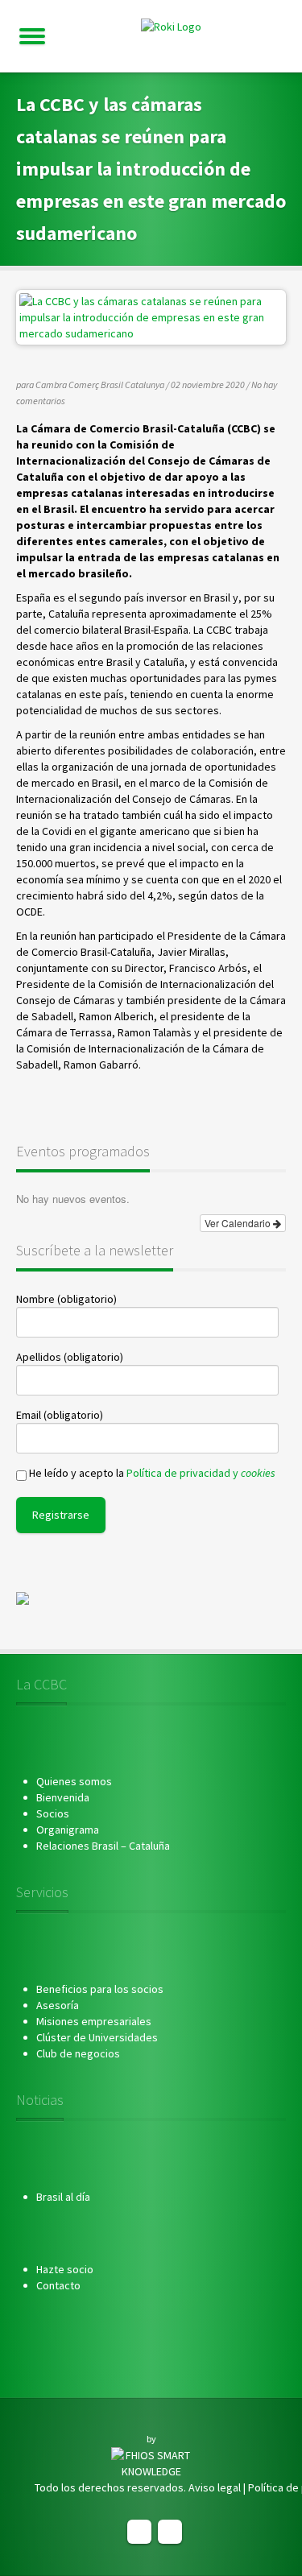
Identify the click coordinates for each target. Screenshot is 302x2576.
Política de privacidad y (201, 1473)
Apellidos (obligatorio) (70, 1357)
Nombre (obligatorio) (66, 1299)
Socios (53, 1813)
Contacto (58, 2285)
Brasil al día (63, 2197)
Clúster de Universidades (97, 2037)
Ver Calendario (239, 1223)
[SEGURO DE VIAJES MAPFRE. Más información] (23, 1598)
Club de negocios (78, 2053)
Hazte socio (65, 2269)
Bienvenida (63, 1797)
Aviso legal (215, 2487)
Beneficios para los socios (100, 1989)
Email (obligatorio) (60, 1415)
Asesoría (58, 2005)
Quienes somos (74, 1781)
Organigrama (68, 1830)
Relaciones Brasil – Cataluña (103, 1846)
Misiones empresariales (94, 2021)
